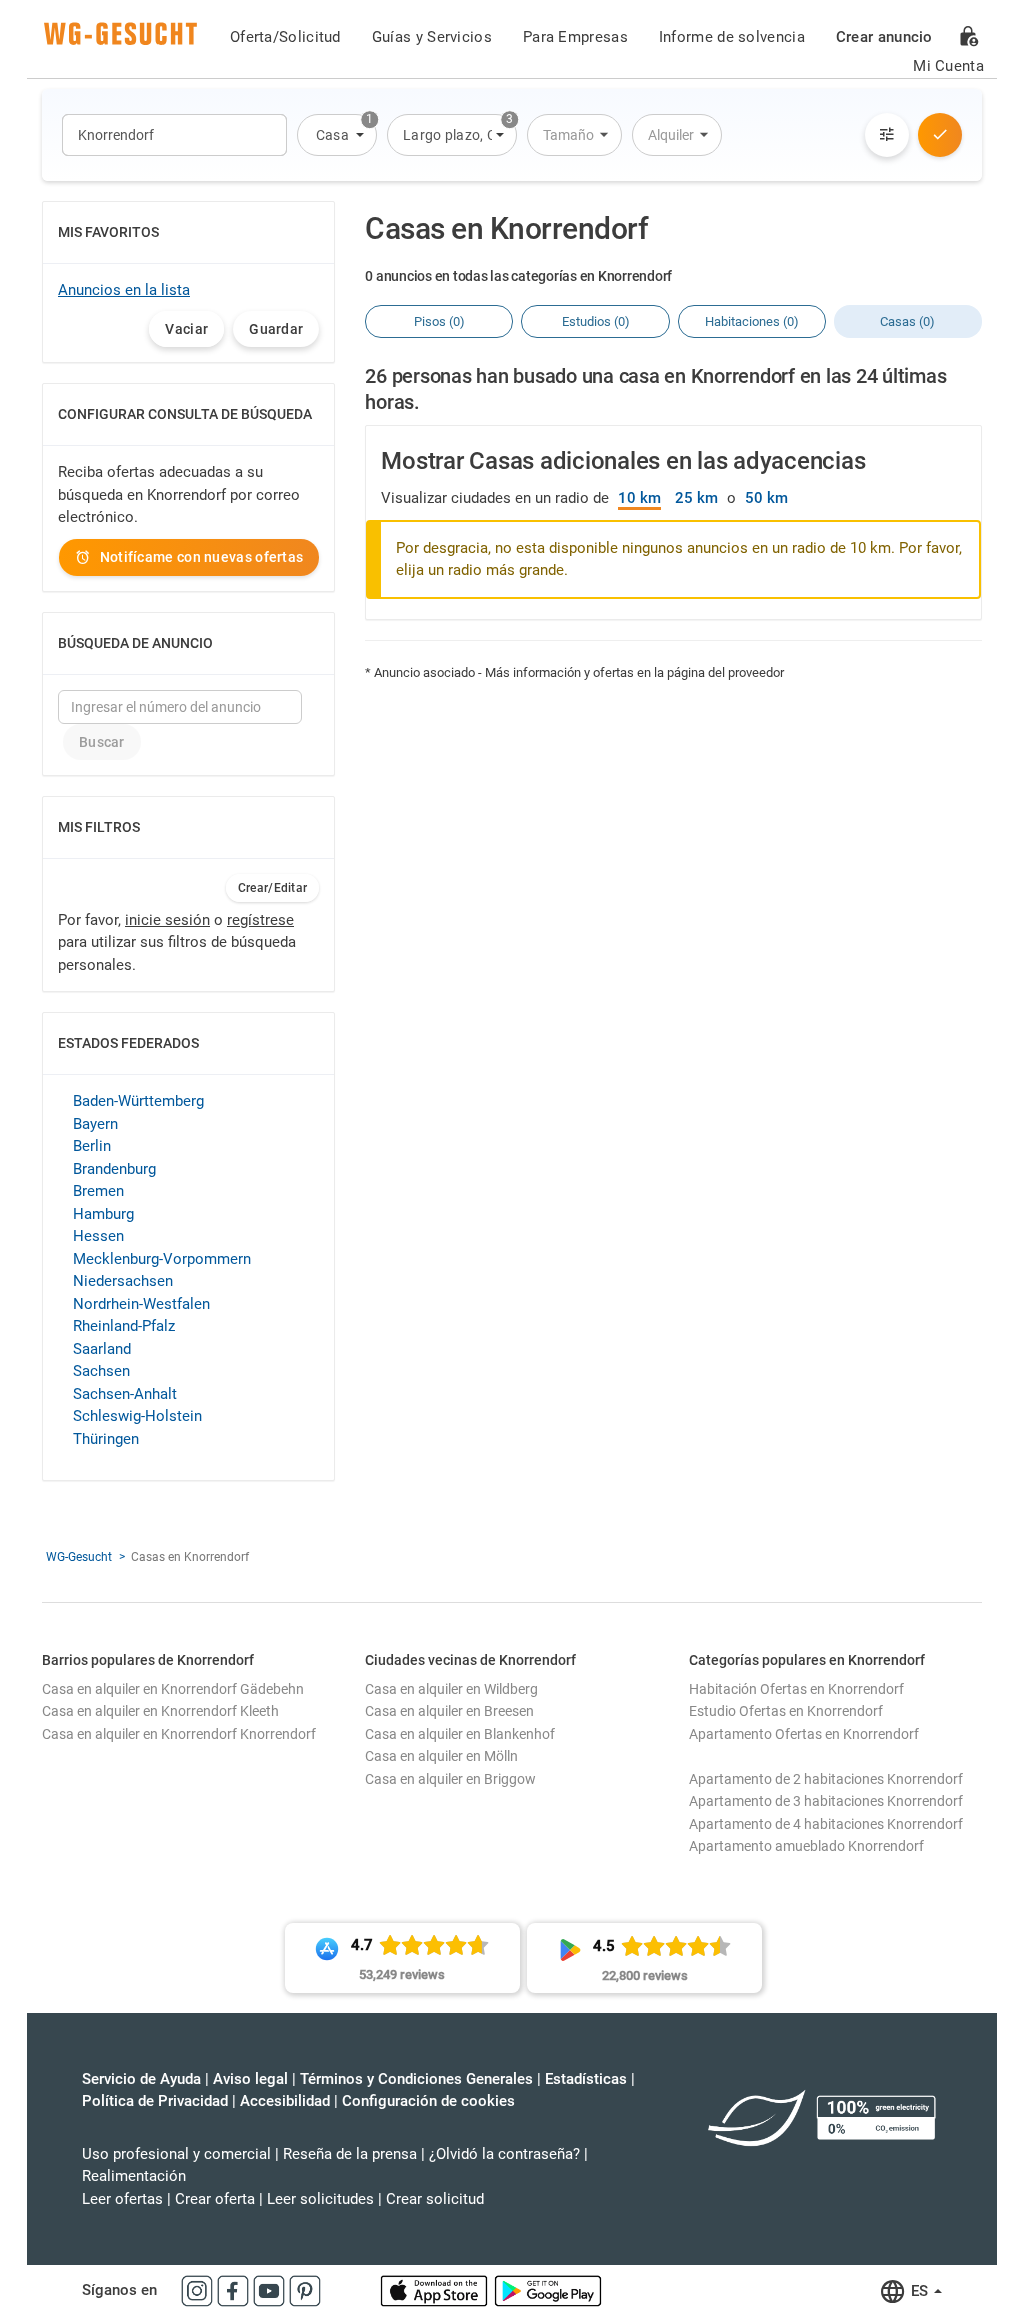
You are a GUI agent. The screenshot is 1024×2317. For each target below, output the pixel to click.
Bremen (98, 1191)
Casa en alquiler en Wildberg (451, 1689)
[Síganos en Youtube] (271, 2290)
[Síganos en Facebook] (235, 2290)
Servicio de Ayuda (141, 2079)
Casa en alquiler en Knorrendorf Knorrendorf (179, 1734)
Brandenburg (114, 1169)
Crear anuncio (884, 37)
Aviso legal (250, 2079)
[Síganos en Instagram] (199, 2290)
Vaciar (186, 329)
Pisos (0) (439, 321)
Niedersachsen (123, 1281)
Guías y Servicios (432, 37)
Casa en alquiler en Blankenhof (460, 1734)
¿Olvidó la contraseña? (504, 2154)
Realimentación (134, 2176)
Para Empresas (575, 37)
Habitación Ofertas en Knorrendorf (796, 1689)
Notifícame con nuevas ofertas (202, 557)
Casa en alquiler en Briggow (450, 1779)
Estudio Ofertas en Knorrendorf (786, 1711)
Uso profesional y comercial (176, 2154)
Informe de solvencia (732, 37)
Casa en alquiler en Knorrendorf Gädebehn (173, 1689)
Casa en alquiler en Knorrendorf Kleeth (160, 1711)
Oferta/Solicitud (285, 37)
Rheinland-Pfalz (124, 1326)
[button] (337, 135)
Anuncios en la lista (124, 290)
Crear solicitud (435, 2199)
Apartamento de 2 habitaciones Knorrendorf (826, 1779)
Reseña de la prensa (350, 2154)
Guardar (276, 329)
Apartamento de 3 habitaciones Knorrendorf (826, 1801)
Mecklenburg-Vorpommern (162, 1259)
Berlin (92, 1146)
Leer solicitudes (320, 2199)
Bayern (95, 1124)
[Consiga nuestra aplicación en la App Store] (436, 2290)
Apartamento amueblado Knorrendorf (806, 1846)
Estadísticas (586, 2079)
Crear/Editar (273, 888)
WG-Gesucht (79, 1557)
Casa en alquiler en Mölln (441, 1756)
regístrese (260, 920)
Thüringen (106, 1439)
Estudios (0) (596, 321)
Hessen (98, 1236)
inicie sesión (167, 920)
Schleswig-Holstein (137, 1416)
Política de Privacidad (155, 2101)
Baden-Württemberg (138, 1101)
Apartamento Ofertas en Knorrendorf (804, 1734)
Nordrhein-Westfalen (141, 1304)
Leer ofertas (122, 2199)
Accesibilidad (285, 2101)
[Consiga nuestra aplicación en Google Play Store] (548, 2290)
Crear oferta (215, 2199)
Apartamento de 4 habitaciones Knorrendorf (826, 1824)
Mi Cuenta (948, 66)
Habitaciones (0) (752, 321)
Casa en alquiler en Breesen (449, 1711)
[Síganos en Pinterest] (305, 2290)
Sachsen (101, 1371)
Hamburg (103, 1214)
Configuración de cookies (428, 2101)
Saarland (102, 1349)
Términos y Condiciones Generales (416, 2079)
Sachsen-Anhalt (125, 1394)
